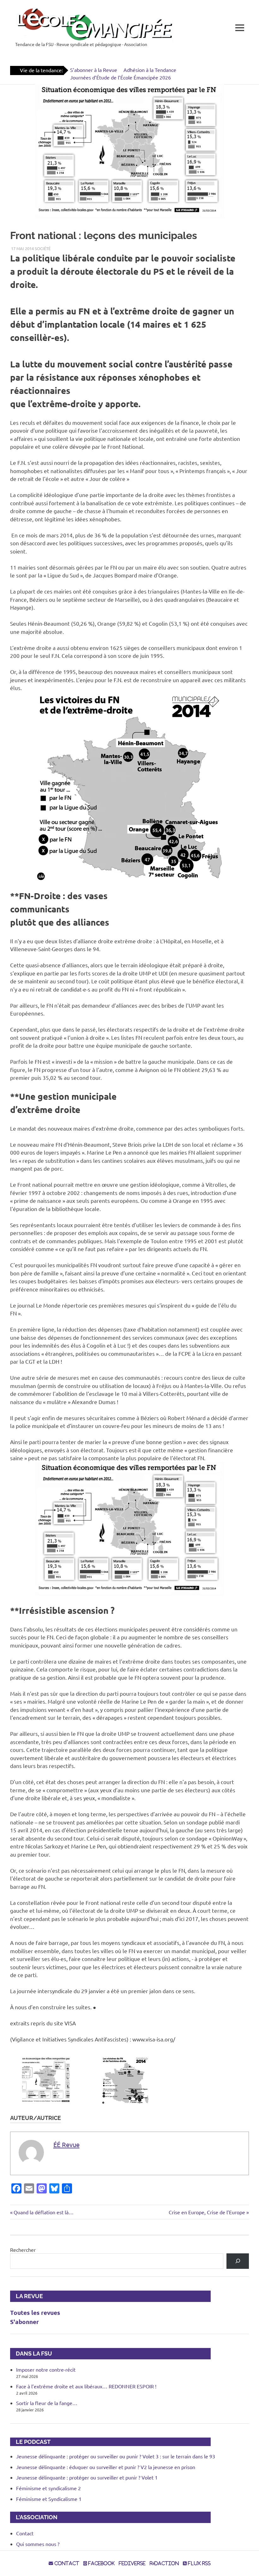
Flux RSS (199, 2563)
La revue (27, 2296)
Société (43, 248)
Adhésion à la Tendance (150, 70)
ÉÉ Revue (66, 2144)
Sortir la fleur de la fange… (47, 2403)
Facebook (101, 2563)
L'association (34, 2517)
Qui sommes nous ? (38, 2544)
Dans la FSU (31, 2354)
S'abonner (24, 2322)
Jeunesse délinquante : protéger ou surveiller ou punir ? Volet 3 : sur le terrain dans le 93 (116, 2456)
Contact (25, 2533)
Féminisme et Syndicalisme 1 (49, 2499)
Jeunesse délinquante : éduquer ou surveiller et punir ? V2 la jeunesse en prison (106, 2467)
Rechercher (23, 2250)
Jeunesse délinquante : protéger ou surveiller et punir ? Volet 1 (87, 2477)
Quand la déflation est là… (43, 2212)
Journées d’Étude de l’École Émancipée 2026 (120, 77)
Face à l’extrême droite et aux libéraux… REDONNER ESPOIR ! (86, 2386)
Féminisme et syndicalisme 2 (48, 2488)
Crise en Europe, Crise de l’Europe (207, 2212)
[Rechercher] (238, 2261)
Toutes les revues (35, 2313)
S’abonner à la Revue (94, 70)
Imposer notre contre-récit (46, 2369)
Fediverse (132, 2563)
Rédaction (164, 2563)
